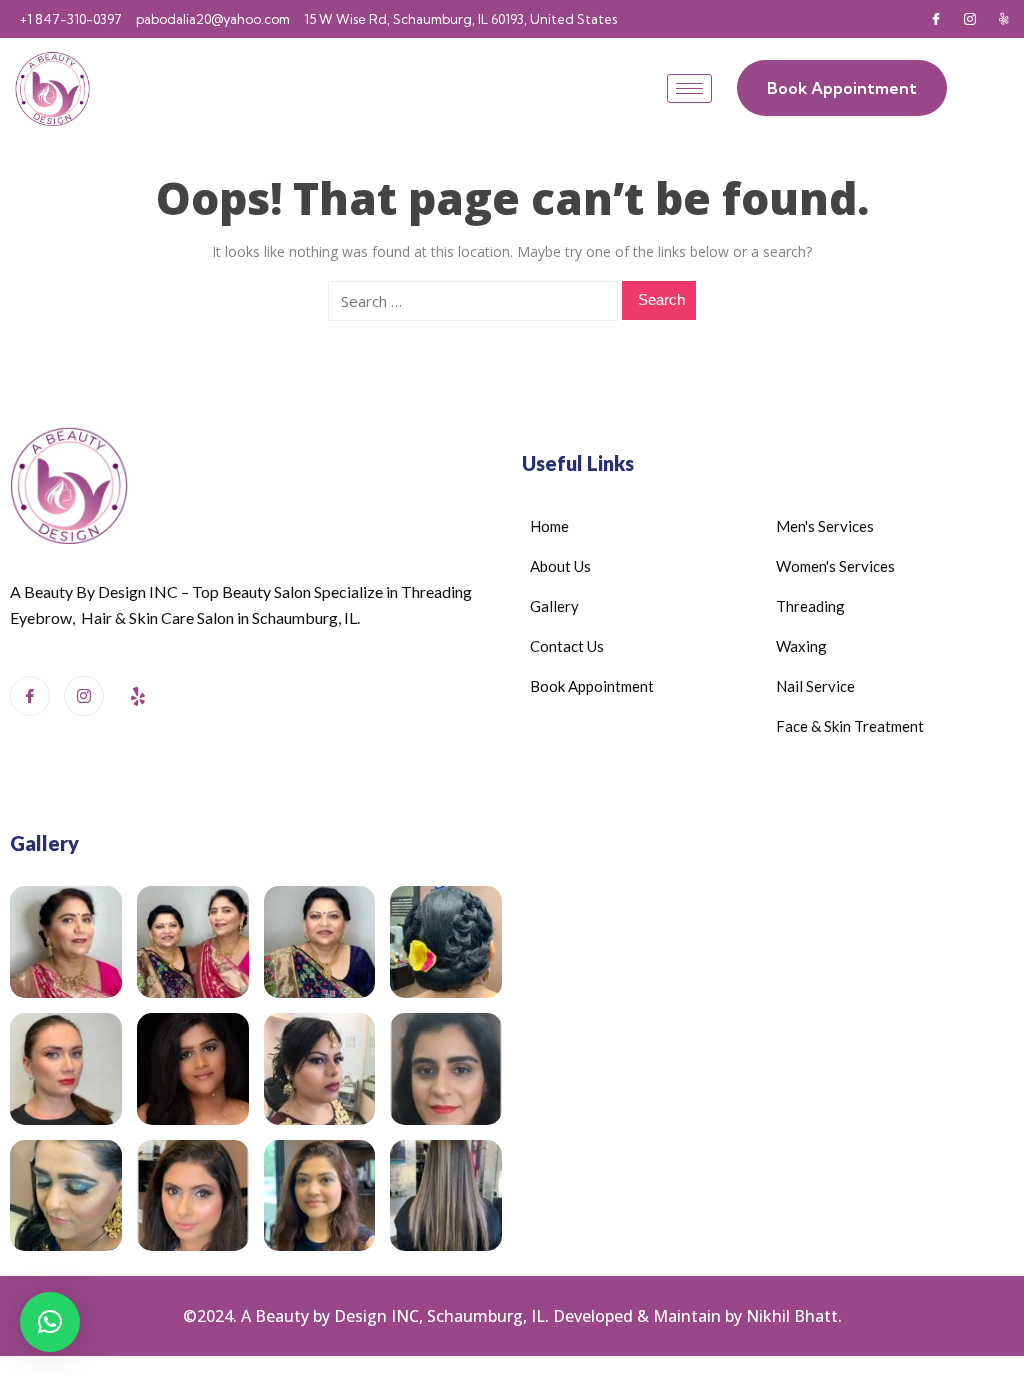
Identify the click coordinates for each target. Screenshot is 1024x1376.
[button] (50, 1322)
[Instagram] (970, 19)
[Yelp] (1004, 19)
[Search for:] (473, 301)
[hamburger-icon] (689, 88)
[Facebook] (936, 19)
